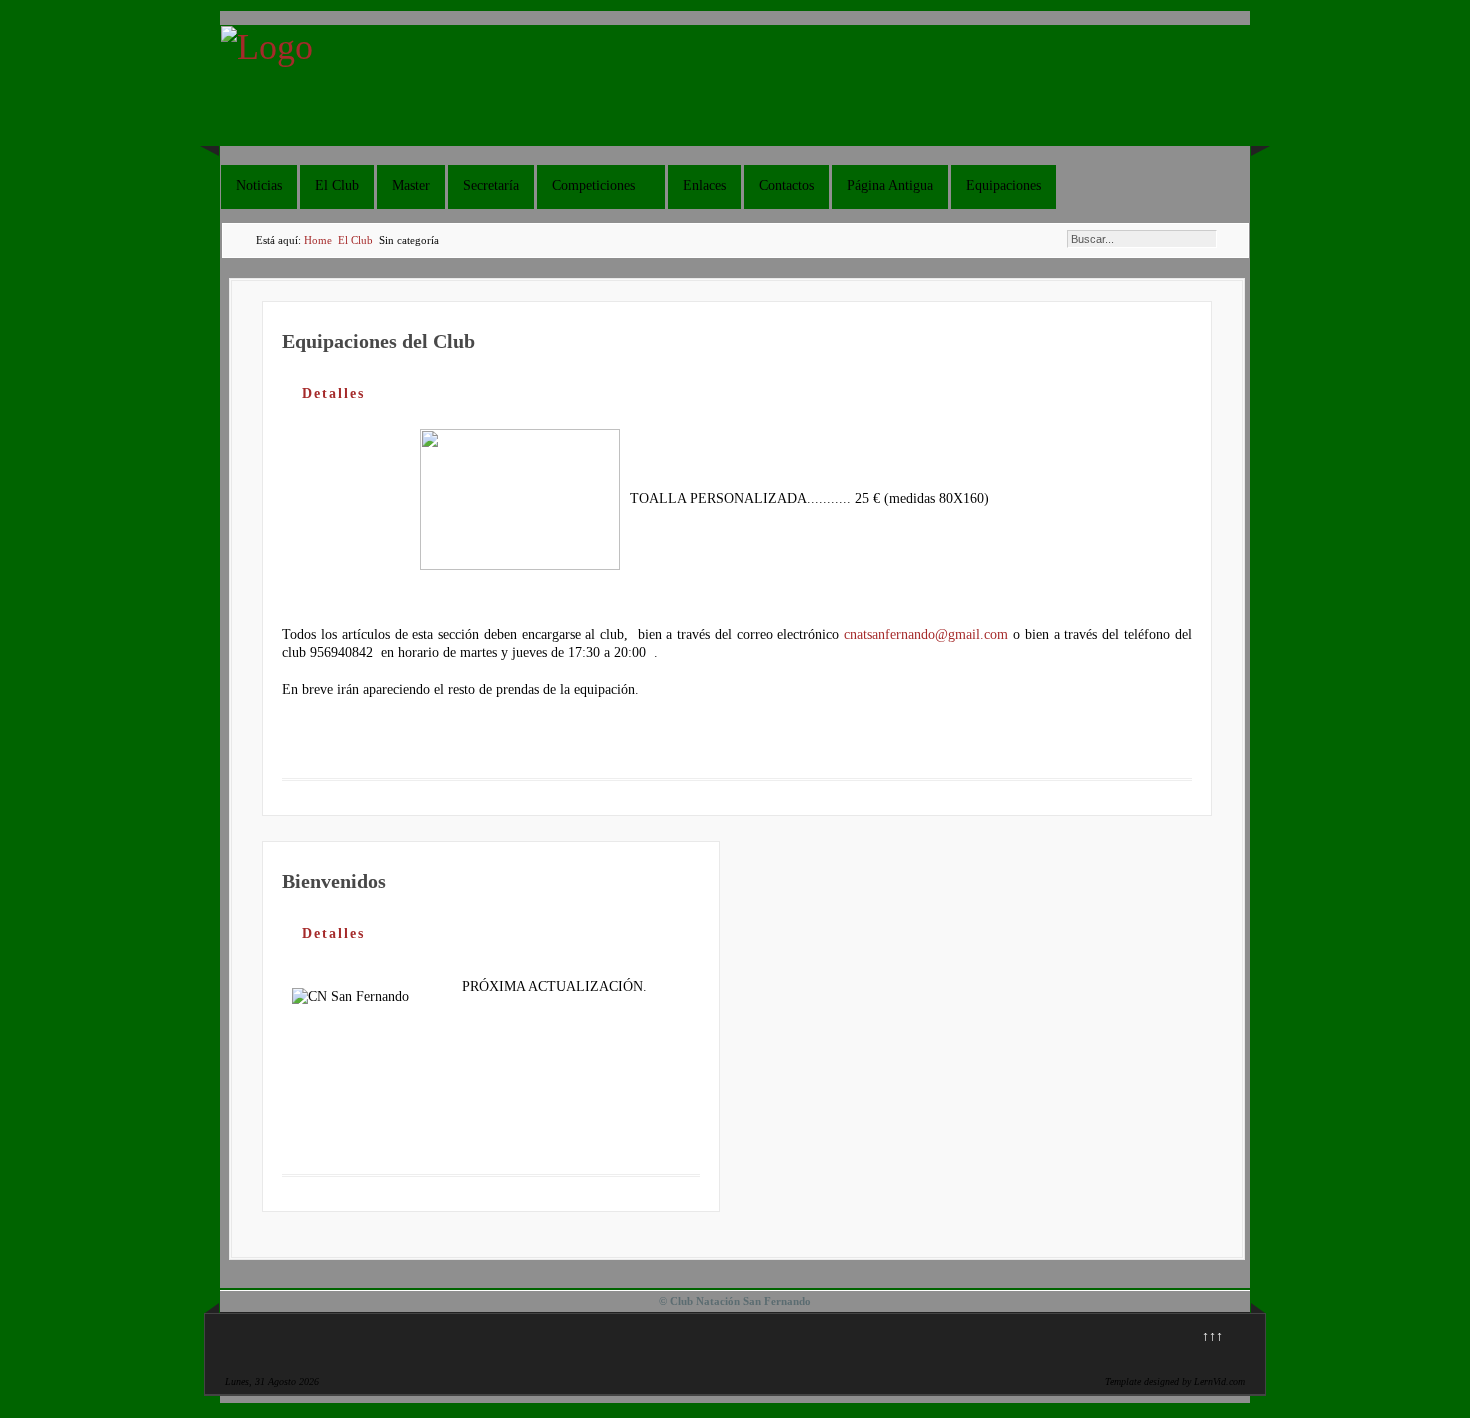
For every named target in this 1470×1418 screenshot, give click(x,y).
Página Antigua (890, 185)
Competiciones (593, 185)
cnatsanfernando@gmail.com (926, 634)
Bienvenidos (334, 881)
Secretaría (491, 185)
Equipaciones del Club (378, 341)
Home (318, 240)
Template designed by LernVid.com (1175, 1381)
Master (411, 185)
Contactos (786, 185)
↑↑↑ (1212, 1336)
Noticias (259, 185)
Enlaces (704, 185)
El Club (337, 185)
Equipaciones (1003, 185)
